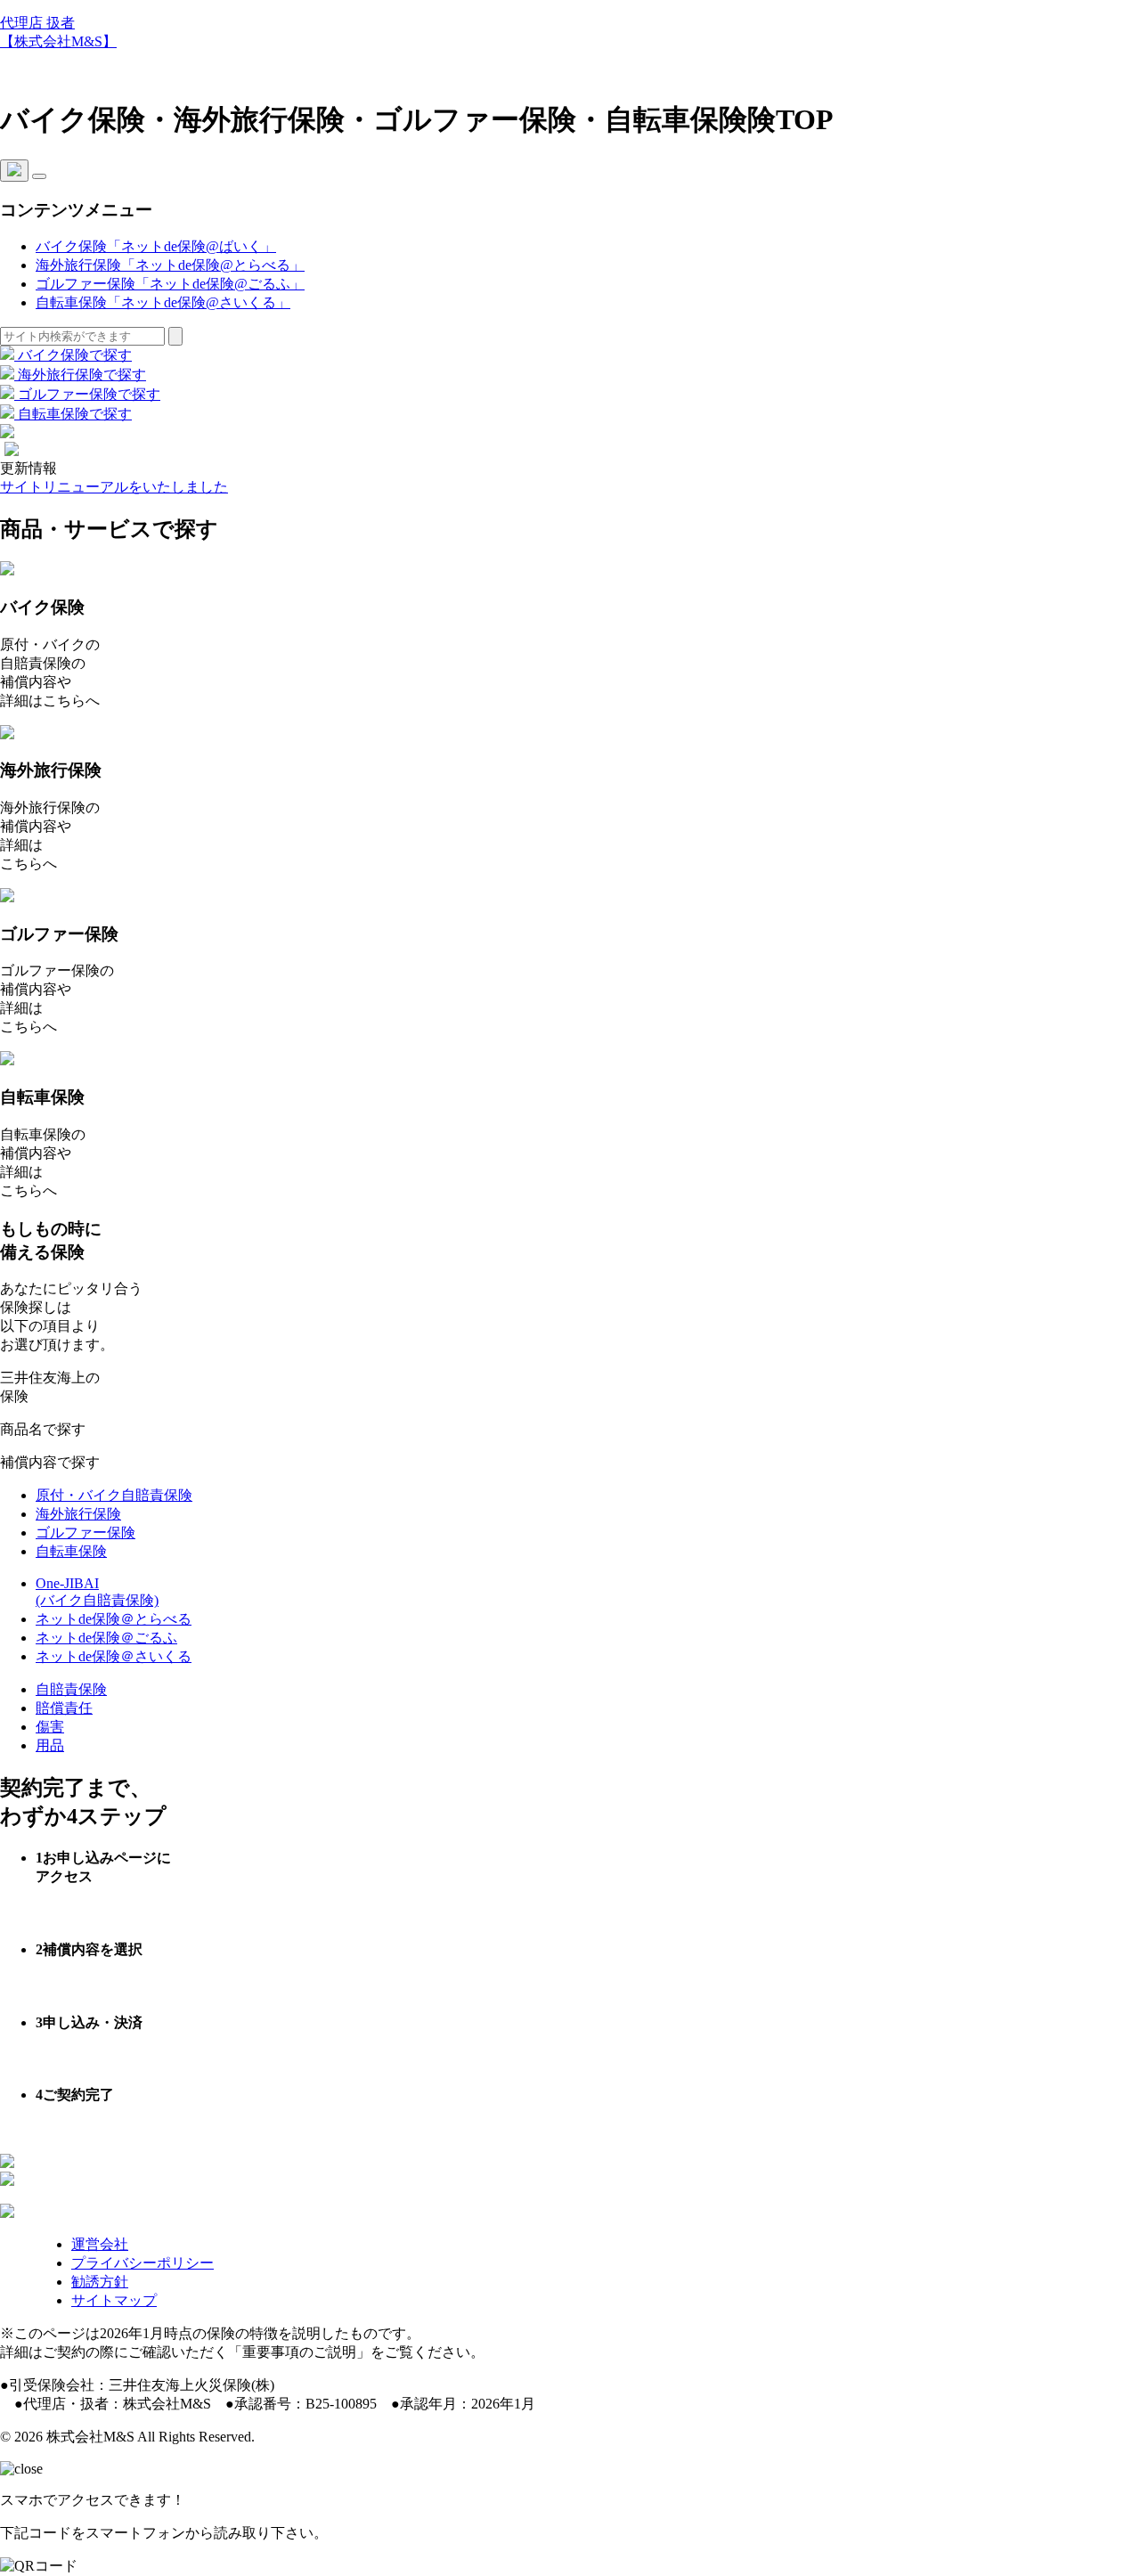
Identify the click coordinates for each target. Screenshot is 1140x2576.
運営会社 (100, 2244)
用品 (50, 1745)
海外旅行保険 (78, 1514)
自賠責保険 (71, 1689)
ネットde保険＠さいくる (114, 1656)
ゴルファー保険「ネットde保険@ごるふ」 (170, 284)
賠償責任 (64, 1708)
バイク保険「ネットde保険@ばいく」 (156, 246)
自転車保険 (71, 1551)
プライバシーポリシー (142, 2263)
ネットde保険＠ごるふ (106, 1638)
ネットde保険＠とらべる (114, 1619)
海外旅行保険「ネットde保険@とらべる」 (170, 265)
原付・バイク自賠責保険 (114, 1495)
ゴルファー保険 (85, 1533)
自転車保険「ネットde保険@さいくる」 (163, 302)
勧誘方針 (100, 2282)
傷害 (50, 1727)
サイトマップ (114, 2300)
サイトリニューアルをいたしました (114, 487)
